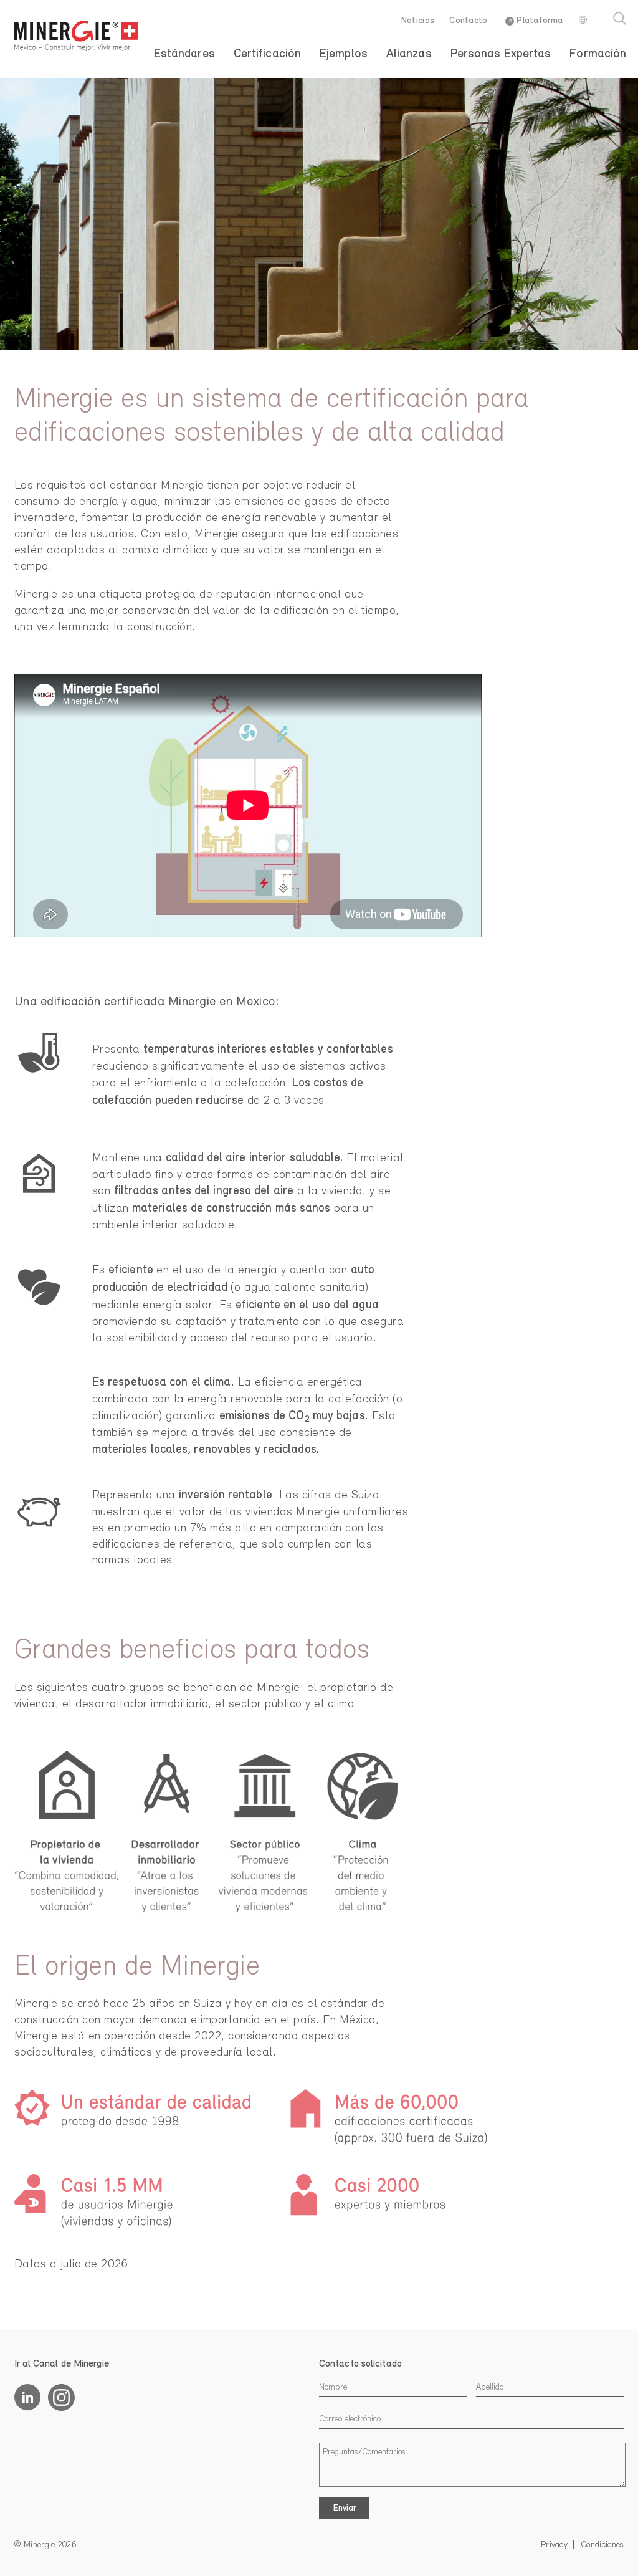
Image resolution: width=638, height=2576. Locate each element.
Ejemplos (344, 54)
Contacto (468, 21)
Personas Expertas (501, 54)
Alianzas (409, 54)
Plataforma (538, 21)
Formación (598, 54)
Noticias (418, 21)
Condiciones (602, 2545)
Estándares (184, 54)
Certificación (267, 54)
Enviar (345, 2508)
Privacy (554, 2545)
